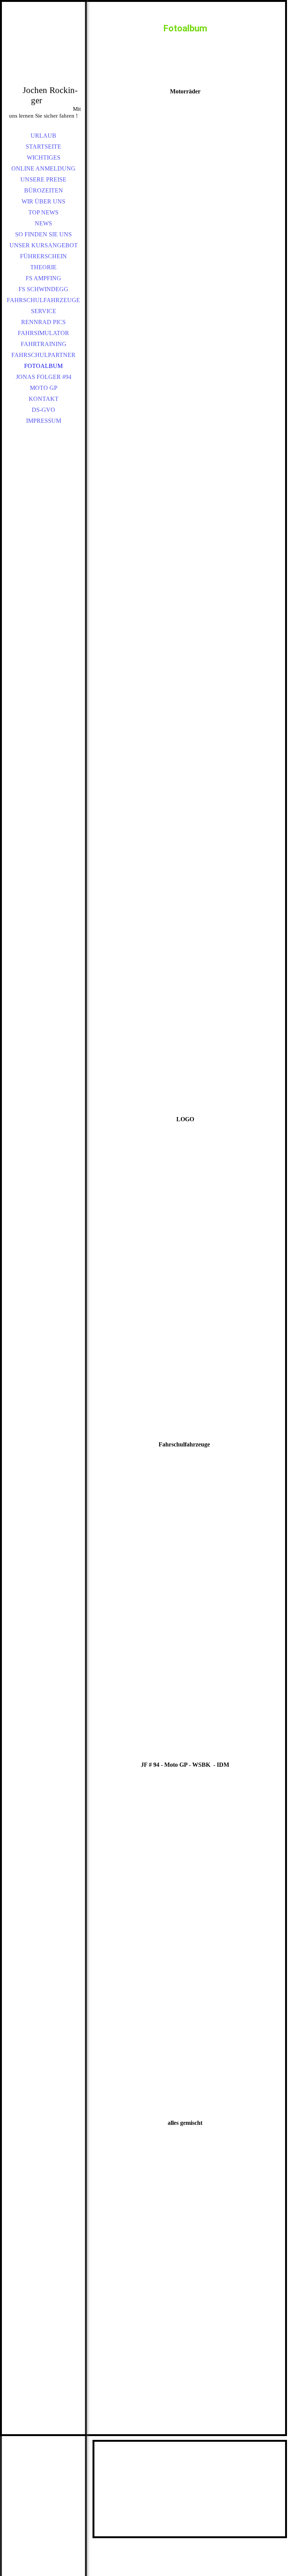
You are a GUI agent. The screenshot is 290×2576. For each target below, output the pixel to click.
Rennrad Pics (43, 322)
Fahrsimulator (43, 333)
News (43, 223)
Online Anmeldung (43, 168)
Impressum (44, 421)
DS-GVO (43, 410)
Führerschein (43, 256)
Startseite (43, 147)
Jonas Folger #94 (44, 377)
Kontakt (44, 399)
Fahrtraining (44, 344)
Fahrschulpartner (43, 355)
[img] (43, 53)
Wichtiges (44, 158)
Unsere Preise (43, 179)
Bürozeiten (44, 190)
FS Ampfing (43, 278)
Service (44, 311)
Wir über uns (43, 201)
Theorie (43, 267)
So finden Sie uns (43, 234)
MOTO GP (44, 388)
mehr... (104, 1409)
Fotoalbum (43, 366)
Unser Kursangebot (44, 245)
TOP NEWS (43, 212)
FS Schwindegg (43, 289)
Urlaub (43, 136)
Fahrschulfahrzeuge (43, 300)
